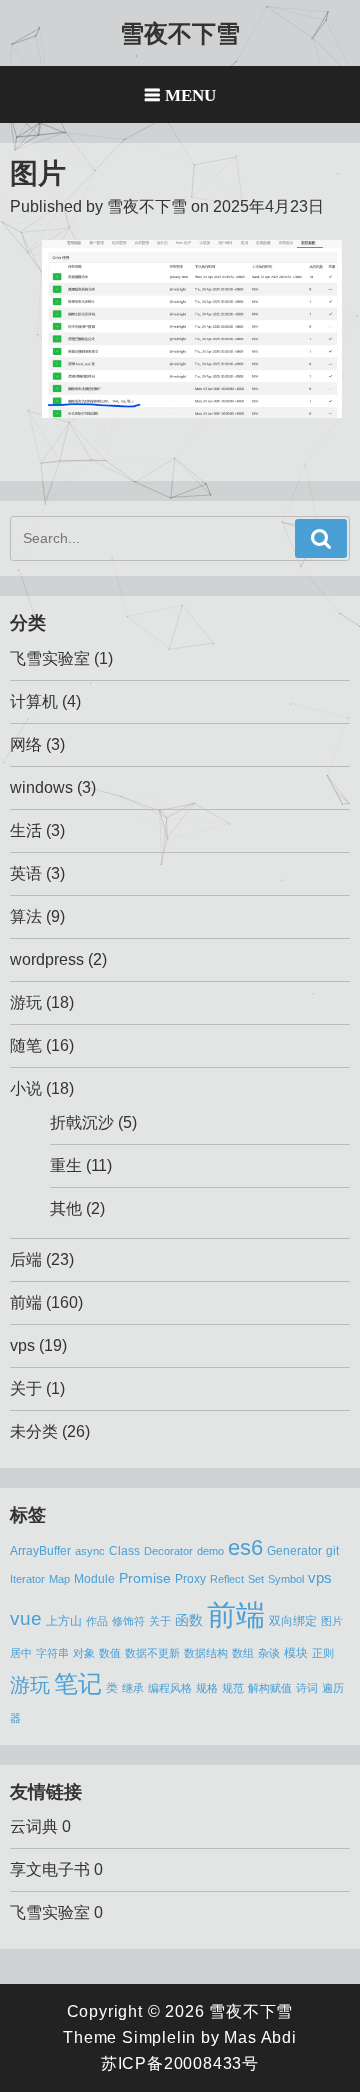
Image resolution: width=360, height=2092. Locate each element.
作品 (97, 1621)
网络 (26, 744)
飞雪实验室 (50, 658)
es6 (245, 1547)
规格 (207, 1688)
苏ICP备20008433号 (180, 2063)
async (90, 1551)
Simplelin (159, 2037)
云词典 (34, 1826)
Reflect (227, 1579)
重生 (66, 1165)
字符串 (52, 1653)
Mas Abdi (260, 2037)
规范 (233, 1688)
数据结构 (206, 1653)
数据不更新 (152, 1653)
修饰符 (128, 1621)
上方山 (64, 1621)
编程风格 (170, 1688)
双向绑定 (293, 1621)
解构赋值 (270, 1688)
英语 (26, 873)
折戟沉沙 (82, 1122)
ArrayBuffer (40, 1551)
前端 (26, 1302)
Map (59, 1579)
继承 (133, 1688)
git (332, 1551)
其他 (66, 1208)
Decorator (168, 1551)
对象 (84, 1653)
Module (94, 1579)
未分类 (34, 1431)
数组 (243, 1653)
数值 (110, 1653)
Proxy (190, 1579)
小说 (26, 1088)
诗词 (307, 1688)
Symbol (286, 1579)
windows (41, 787)
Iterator (27, 1579)
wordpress (47, 959)
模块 (296, 1653)
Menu (190, 94)
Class (124, 1551)
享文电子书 (50, 1869)
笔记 (78, 1683)
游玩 (26, 1002)
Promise (145, 1578)
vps (22, 1345)
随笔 (26, 1045)
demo (210, 1551)
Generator (294, 1551)
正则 (323, 1653)
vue (26, 1618)
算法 (26, 916)
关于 (26, 1388)
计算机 (34, 701)
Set (256, 1579)
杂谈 (269, 1653)
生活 (26, 830)
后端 (26, 1259)
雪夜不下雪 (180, 32)
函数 (189, 1620)
